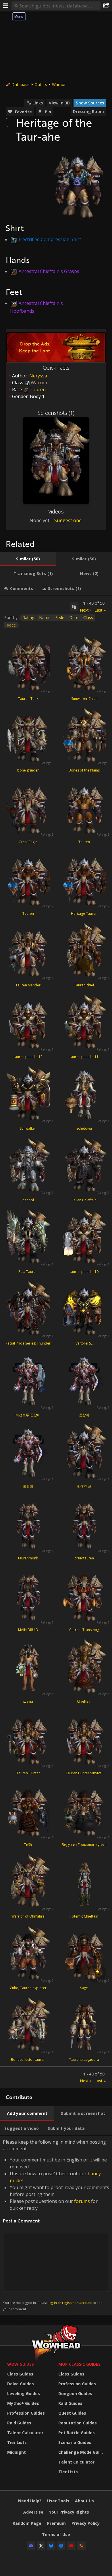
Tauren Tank (28, 699)
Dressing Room (88, 111)
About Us (84, 2501)
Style (60, 617)
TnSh (28, 1845)
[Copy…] (74, 607)
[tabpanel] (56, 1342)
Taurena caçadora (84, 2060)
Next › (85, 610)
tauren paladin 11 (84, 1057)
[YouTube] (71, 2546)
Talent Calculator (25, 2433)
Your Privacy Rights (69, 2512)
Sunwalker (28, 1128)
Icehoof (28, 1200)
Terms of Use (56, 2534)
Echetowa (84, 1128)
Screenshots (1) (56, 413)
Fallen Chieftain (84, 1200)
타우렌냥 (84, 1486)
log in (53, 2303)
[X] (41, 2546)
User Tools (58, 2501)
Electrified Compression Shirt (50, 239)
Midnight (17, 2452)
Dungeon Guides (75, 2393)
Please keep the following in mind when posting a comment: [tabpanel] (56, 2225)
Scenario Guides (75, 2442)
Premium (56, 2523)
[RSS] (81, 2546)
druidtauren (84, 1558)
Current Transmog (84, 1630)
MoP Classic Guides (79, 2364)
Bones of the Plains (84, 770)
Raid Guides (19, 2423)
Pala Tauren (28, 1272)
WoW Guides (21, 2364)
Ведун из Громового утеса (84, 1845)
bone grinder (28, 770)
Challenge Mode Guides (82, 2452)
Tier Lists (17, 2442)
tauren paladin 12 (28, 1057)
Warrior (59, 84)
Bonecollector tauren (28, 2060)
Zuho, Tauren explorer (28, 1988)
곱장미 (84, 1415)
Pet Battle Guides (77, 2433)
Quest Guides (72, 2413)
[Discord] (31, 2546)
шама (28, 1701)
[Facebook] (61, 2546)
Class (88, 617)
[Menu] (6, 6)
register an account (77, 2303)
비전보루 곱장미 (28, 1415)
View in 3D (59, 103)
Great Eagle (28, 842)
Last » (100, 610)
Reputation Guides (78, 2423)
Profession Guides (26, 2413)
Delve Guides (21, 2384)
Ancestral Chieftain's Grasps (49, 271)
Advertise (33, 2512)
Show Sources (90, 103)
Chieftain (84, 1701)
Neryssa (38, 376)
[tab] (28, 559)
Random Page (27, 2523)
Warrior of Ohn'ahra (28, 1916)
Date (74, 617)
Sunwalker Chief (84, 699)
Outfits (41, 84)
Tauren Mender (28, 985)
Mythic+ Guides (23, 2403)
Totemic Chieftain (84, 1916)
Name (45, 617)
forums (82, 2201)
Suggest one (68, 520)
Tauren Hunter (28, 1773)
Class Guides (20, 2374)
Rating (28, 617)
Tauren (84, 842)
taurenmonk (28, 1558)
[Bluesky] (51, 2546)
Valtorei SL (84, 1343)
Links (38, 103)
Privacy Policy (86, 2523)
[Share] (106, 6)
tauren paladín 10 (84, 1272)
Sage (84, 1988)
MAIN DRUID (28, 1630)
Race (11, 625)
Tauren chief (84, 985)
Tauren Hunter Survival (84, 1773)
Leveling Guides (24, 2393)
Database (21, 84)
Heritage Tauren (84, 913)
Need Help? (30, 2501)
